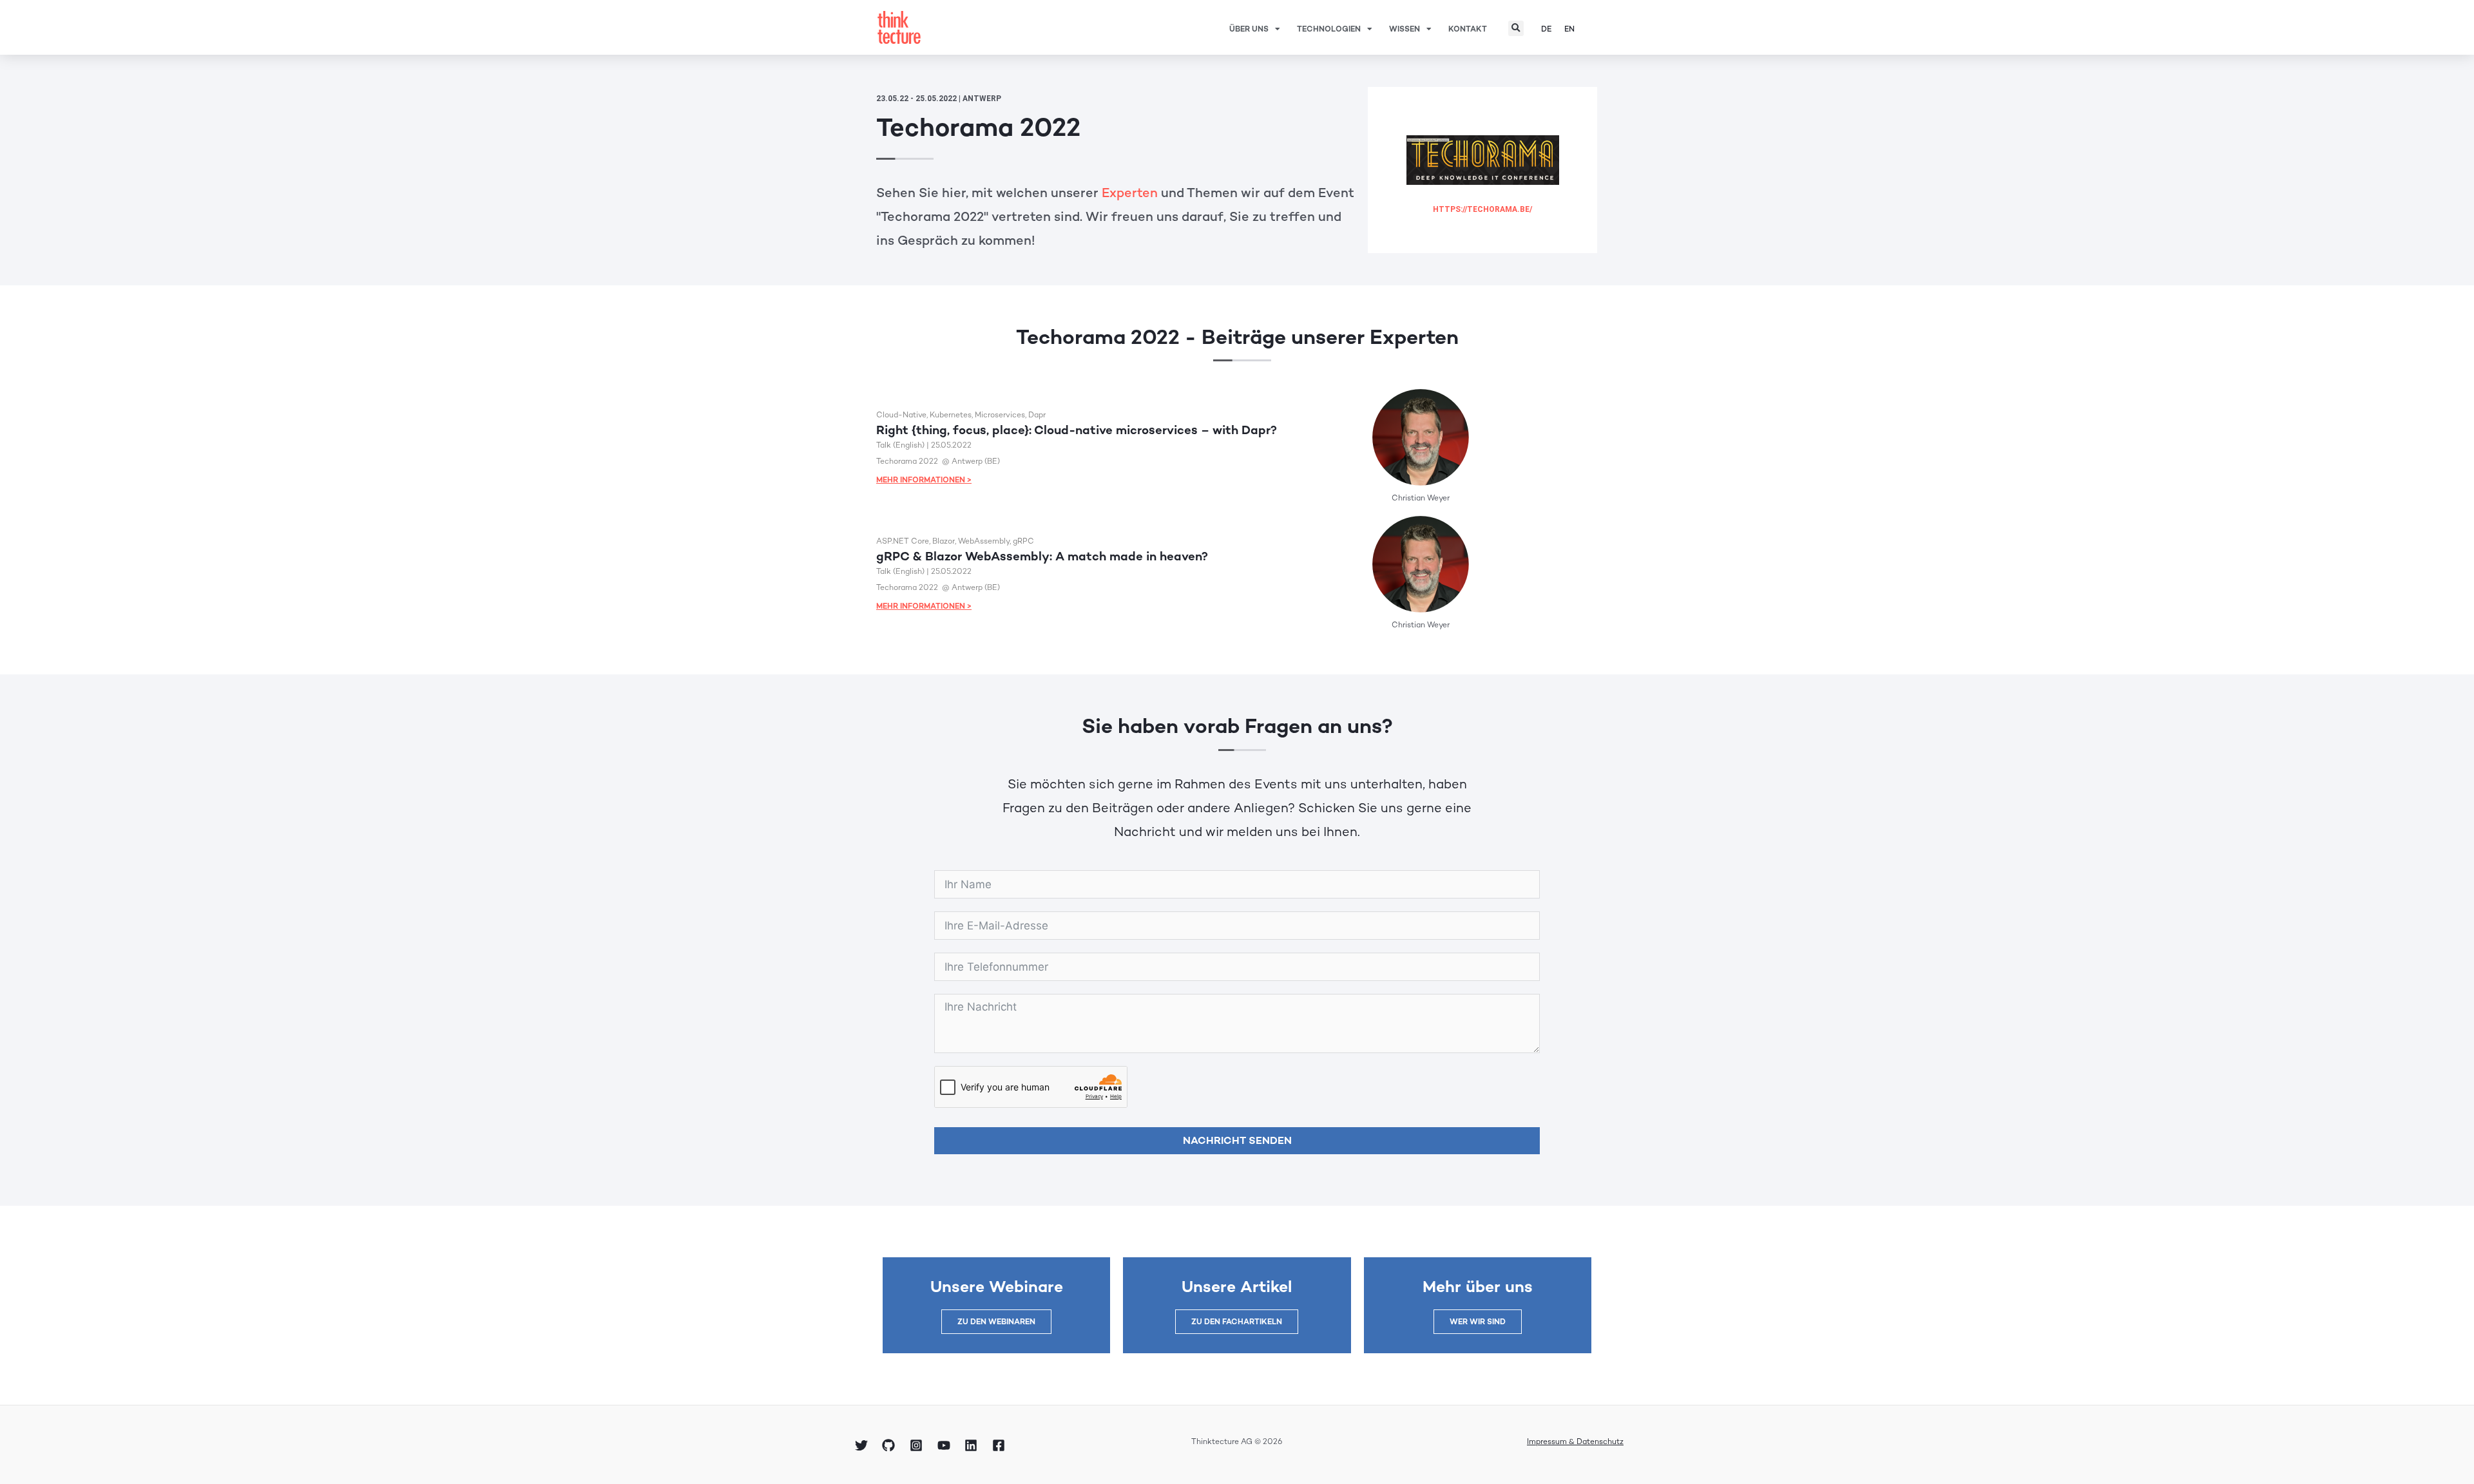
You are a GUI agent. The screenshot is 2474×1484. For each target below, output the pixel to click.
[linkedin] (973, 1445)
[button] (1516, 28)
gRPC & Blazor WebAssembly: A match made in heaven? (1042, 556)
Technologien (1329, 29)
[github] (891, 1445)
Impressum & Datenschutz (1575, 1441)
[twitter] (863, 1445)
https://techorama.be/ (1482, 209)
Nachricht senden (1237, 1140)
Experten (1130, 193)
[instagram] (918, 1445)
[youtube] (946, 1445)
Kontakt (1468, 29)
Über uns (1249, 29)
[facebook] (1001, 1445)
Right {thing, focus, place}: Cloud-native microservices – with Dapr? (1077, 430)
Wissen (1405, 29)
